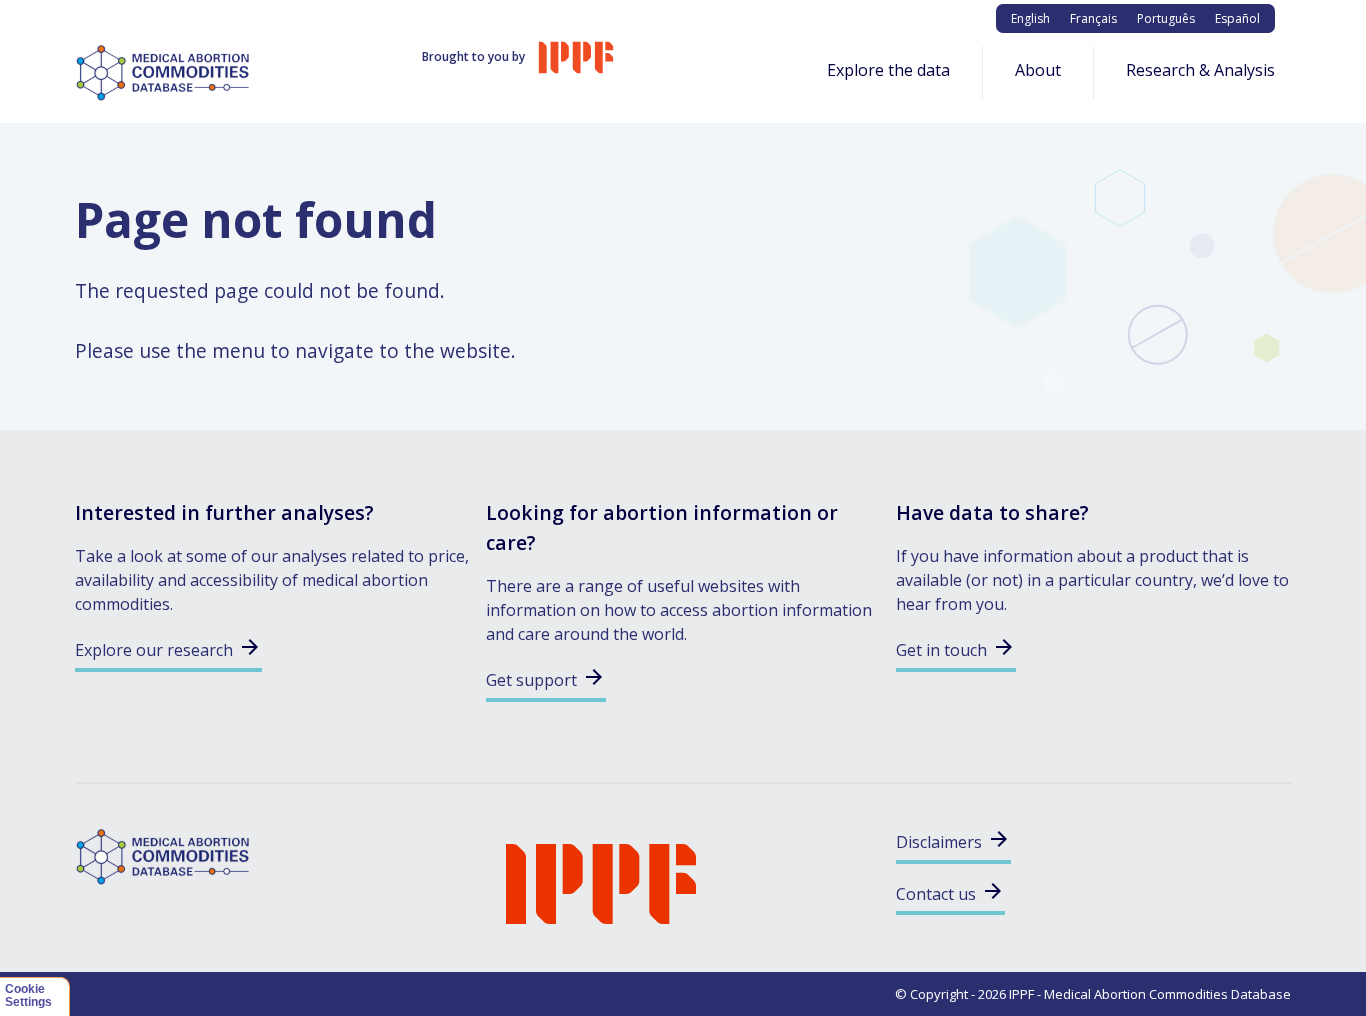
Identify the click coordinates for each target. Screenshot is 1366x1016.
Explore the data (888, 70)
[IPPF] (601, 882)
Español (1237, 18)
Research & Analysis (1200, 70)
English (1030, 18)
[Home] (169, 71)
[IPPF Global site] (576, 56)
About (1038, 70)
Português (1166, 18)
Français (1093, 18)
